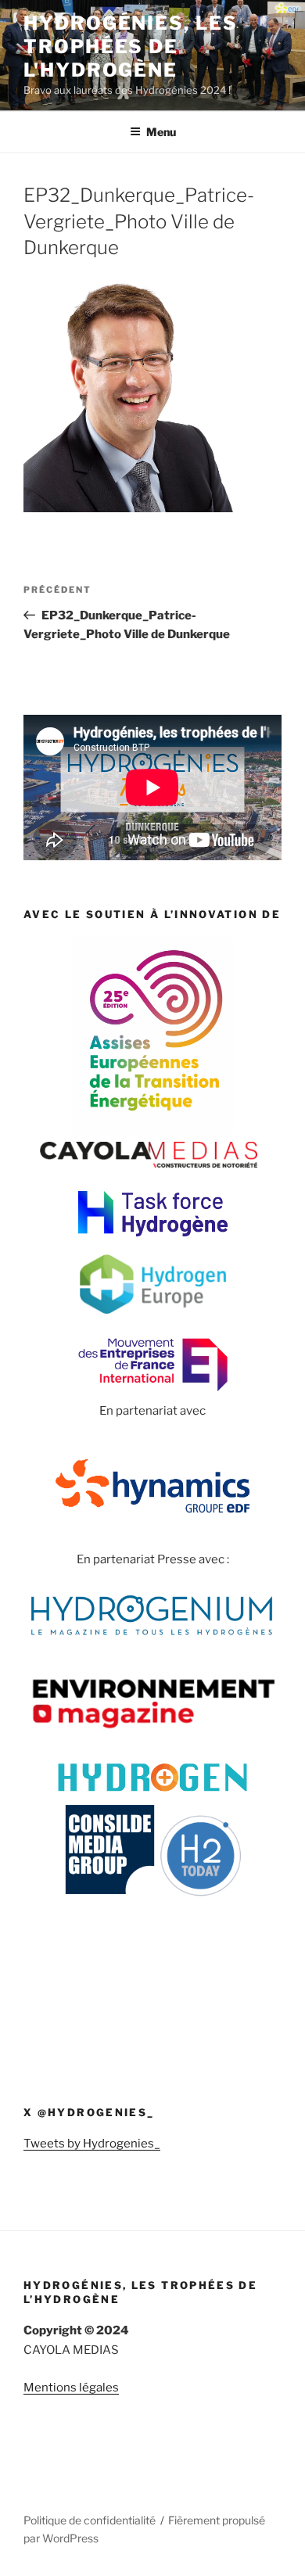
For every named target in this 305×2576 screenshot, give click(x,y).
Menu (161, 132)
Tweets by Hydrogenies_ (92, 2144)
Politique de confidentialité (90, 2520)
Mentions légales (71, 2388)
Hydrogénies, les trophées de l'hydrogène (131, 47)
